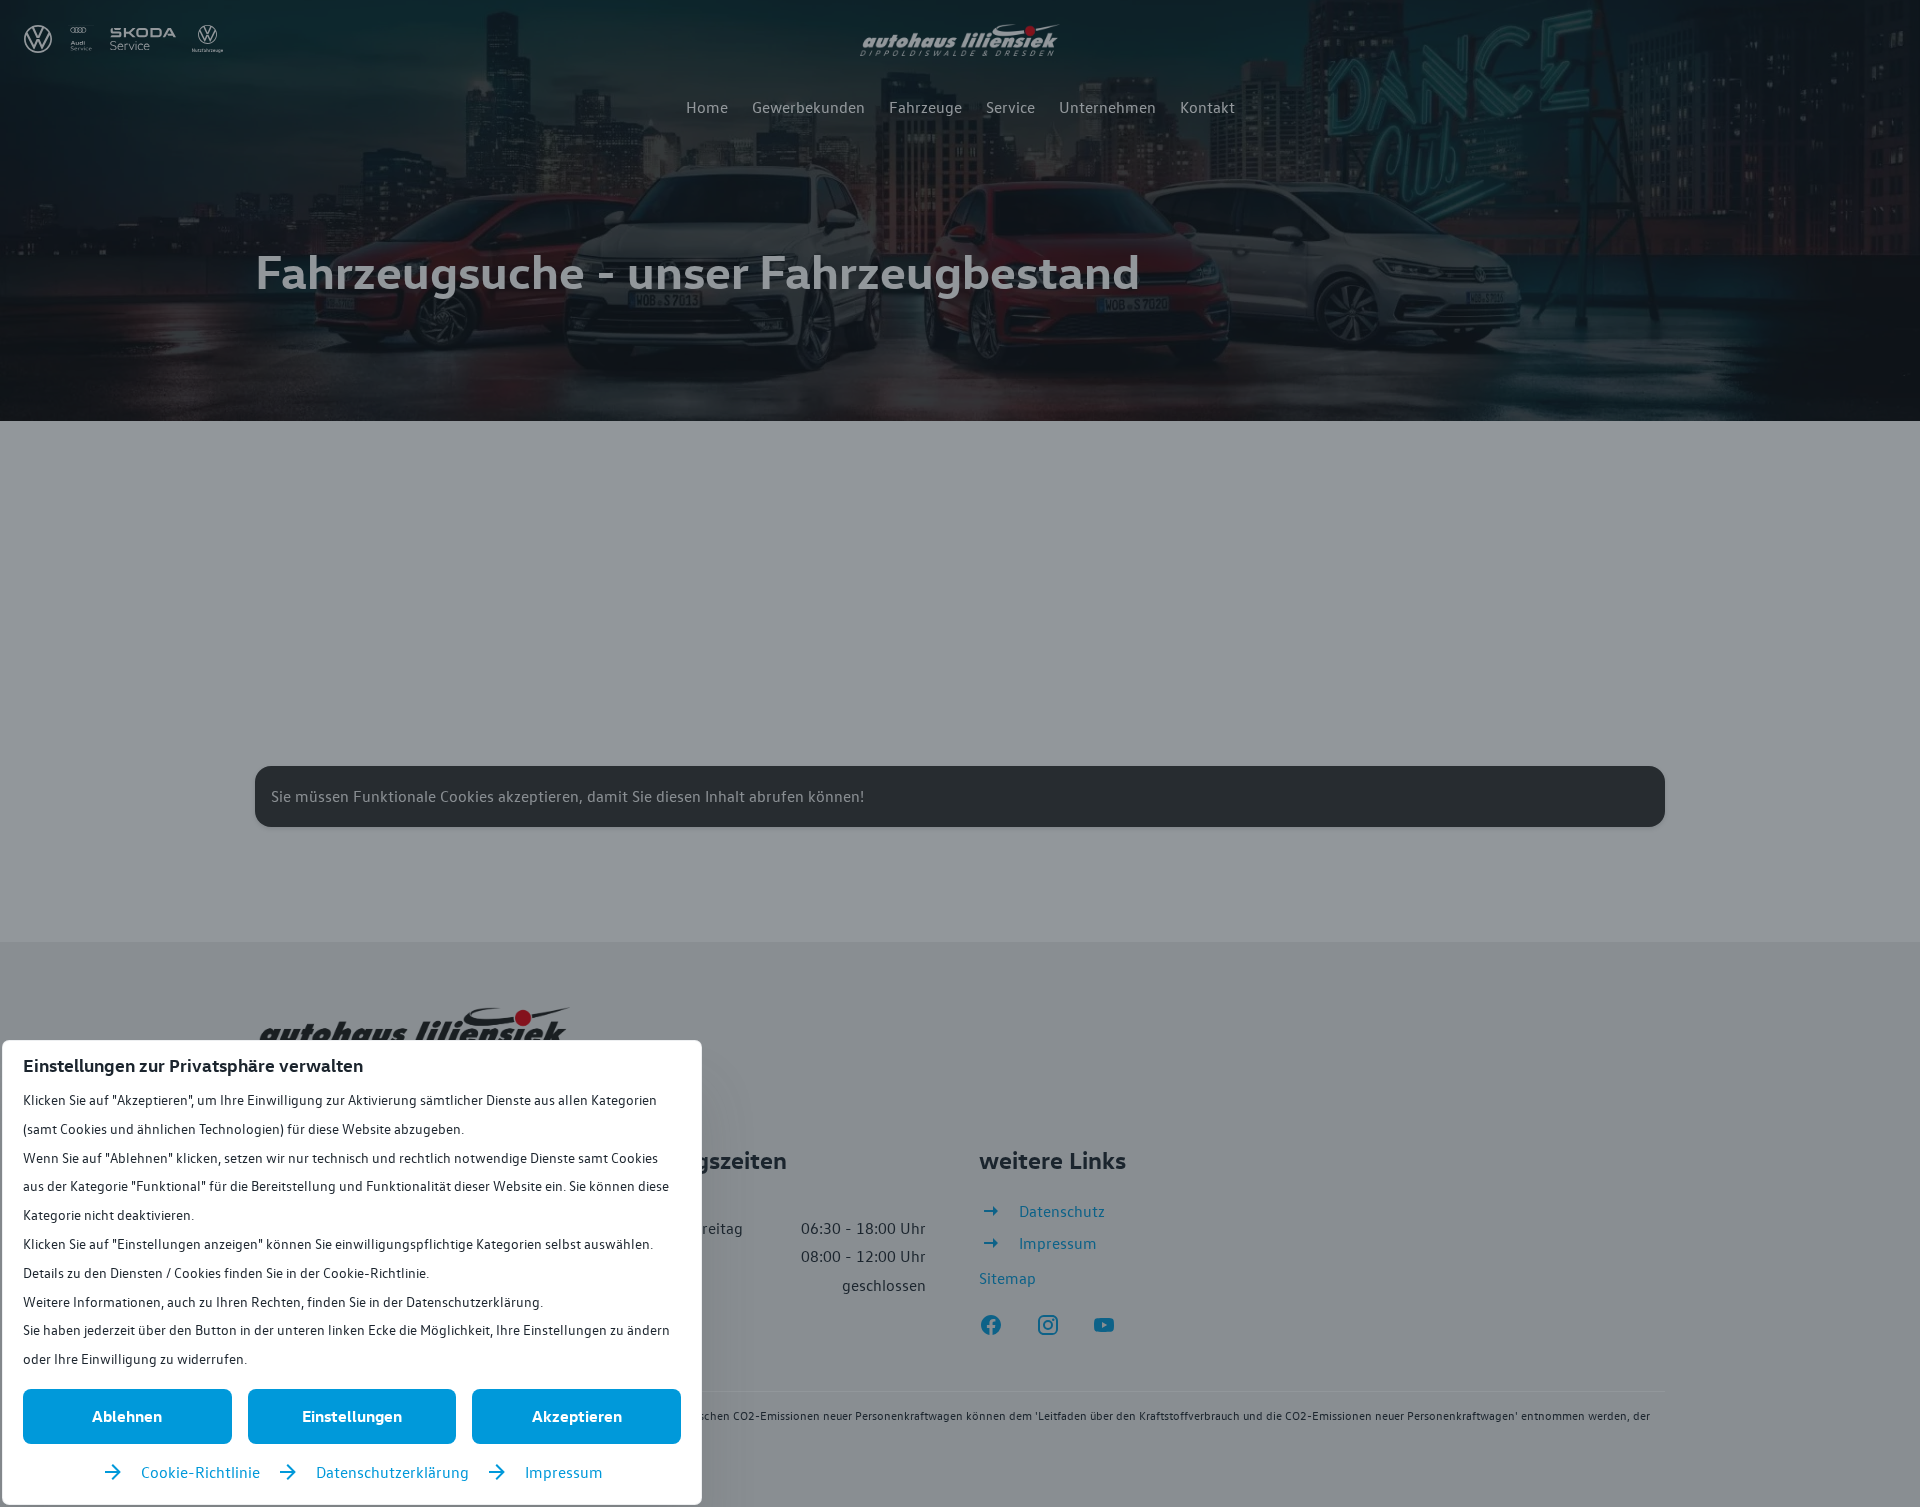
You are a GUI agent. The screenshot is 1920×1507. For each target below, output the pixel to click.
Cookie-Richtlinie (200, 1472)
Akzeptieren (577, 1416)
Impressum (564, 1472)
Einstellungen (352, 1416)
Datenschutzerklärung (392, 1472)
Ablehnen (127, 1416)
